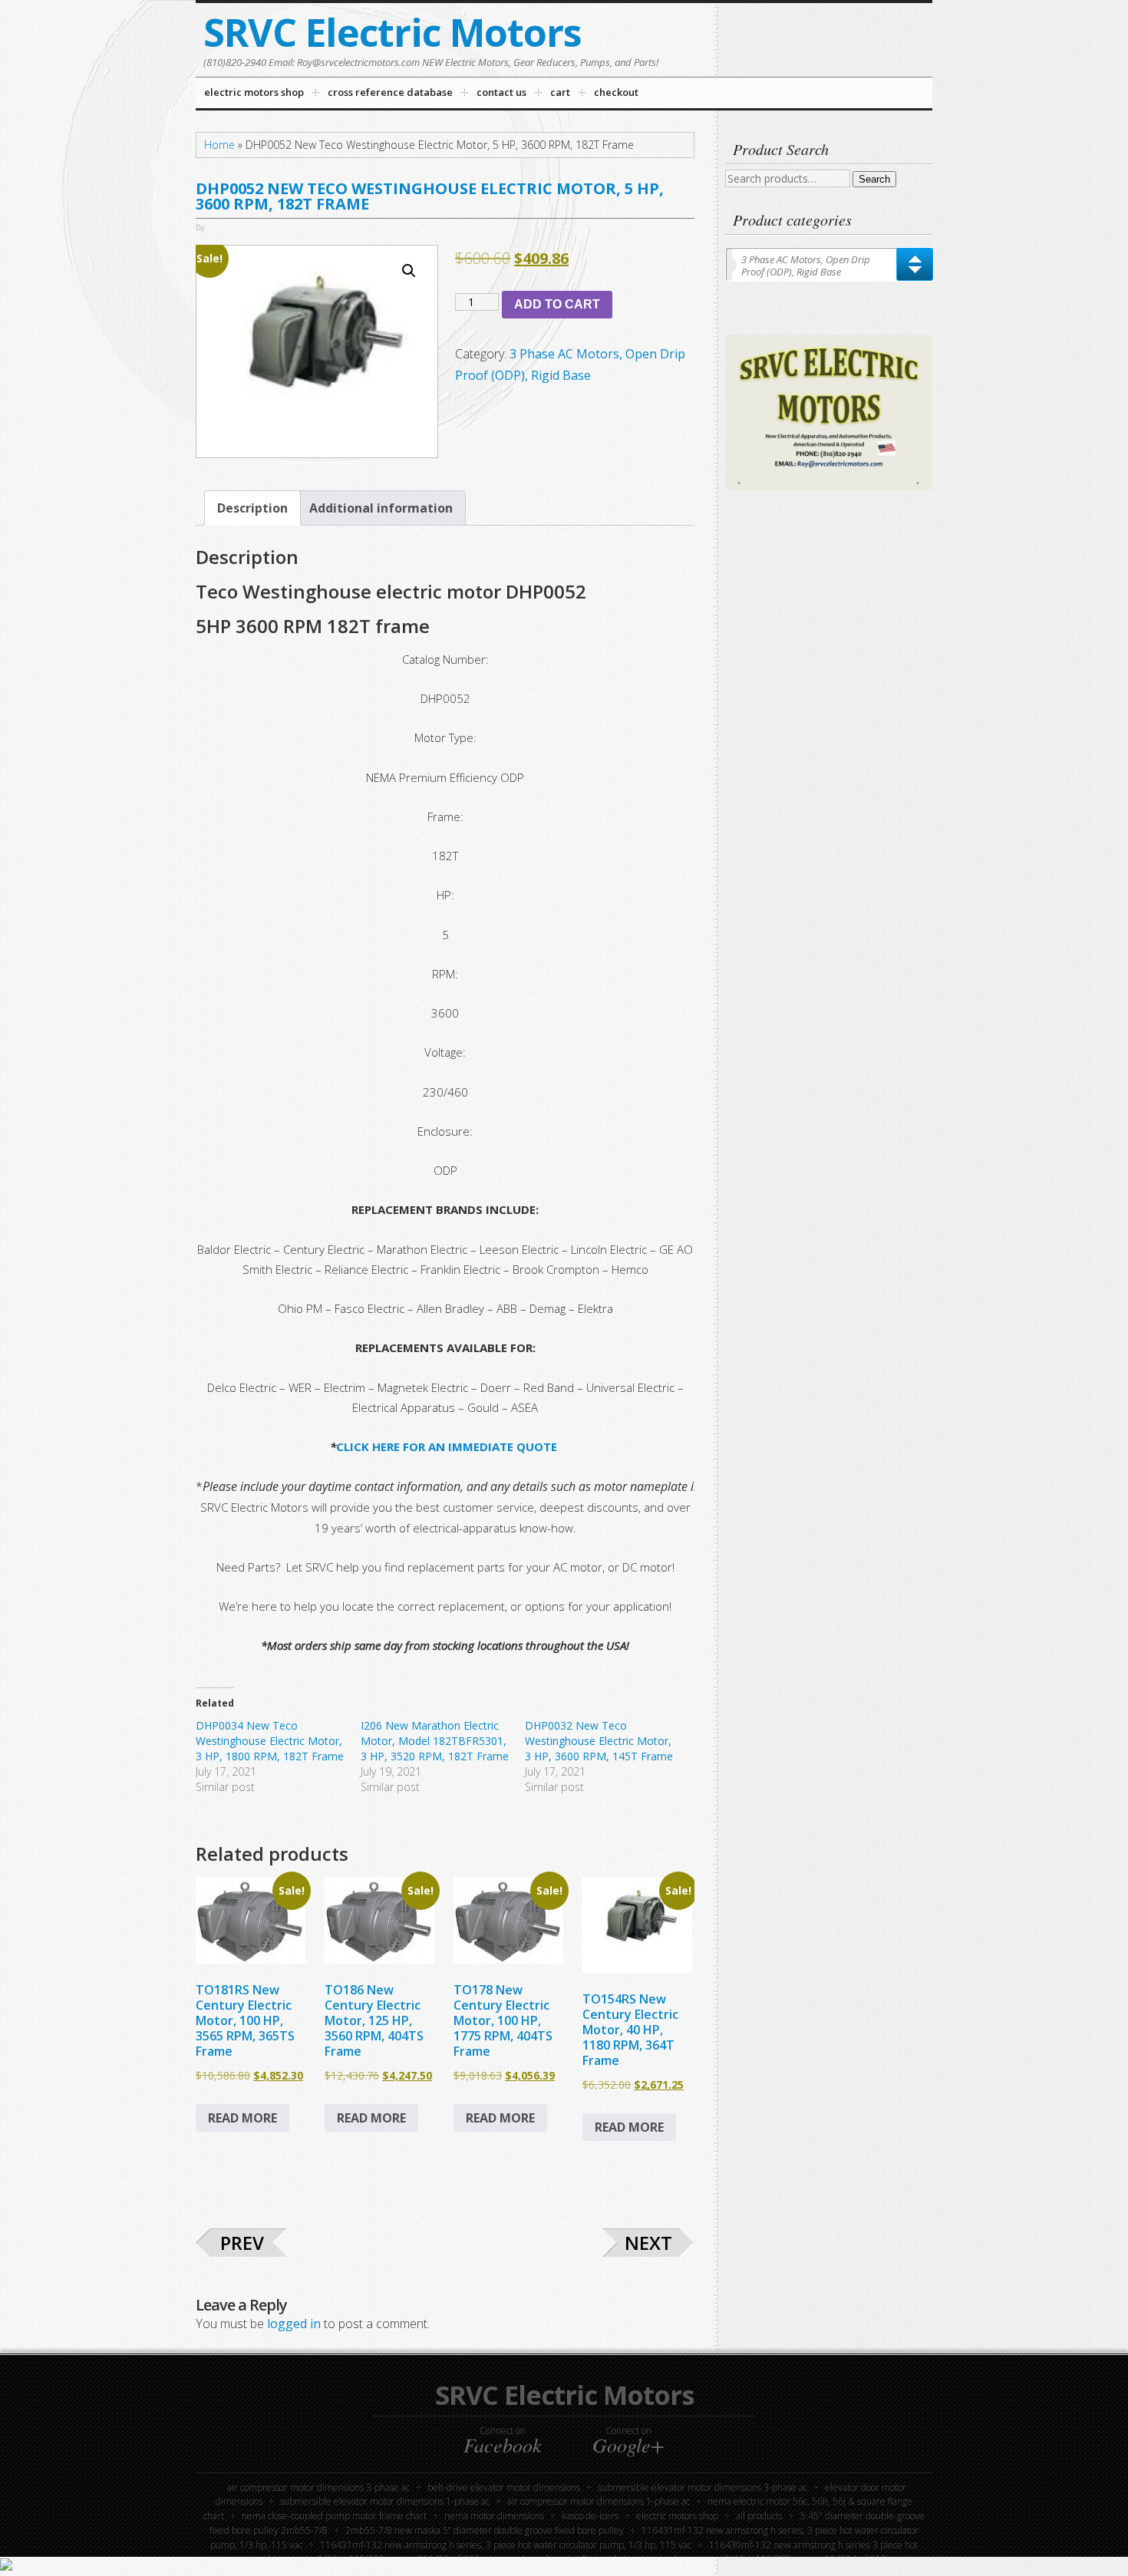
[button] (409, 271)
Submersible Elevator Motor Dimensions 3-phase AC (703, 2487)
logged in (294, 2324)
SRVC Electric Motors (392, 32)
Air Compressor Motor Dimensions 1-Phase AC (599, 2501)
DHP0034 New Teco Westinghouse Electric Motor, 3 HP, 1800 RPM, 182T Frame (270, 1741)
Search (874, 179)
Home (219, 145)
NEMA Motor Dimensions (494, 2516)
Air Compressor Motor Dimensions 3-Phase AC (318, 2487)
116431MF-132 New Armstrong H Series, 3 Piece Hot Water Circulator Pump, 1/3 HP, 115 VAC (506, 2545)
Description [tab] (252, 508)
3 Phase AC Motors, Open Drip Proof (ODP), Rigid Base (806, 266)
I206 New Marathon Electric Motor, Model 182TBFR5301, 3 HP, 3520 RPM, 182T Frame (435, 1741)
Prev (242, 2243)
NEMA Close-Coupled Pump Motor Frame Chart (334, 2516)
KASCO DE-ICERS (590, 2516)
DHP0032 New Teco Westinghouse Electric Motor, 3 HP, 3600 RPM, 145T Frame (599, 1741)
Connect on (503, 2440)
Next (648, 2243)
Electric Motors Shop (677, 2516)
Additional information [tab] (381, 508)
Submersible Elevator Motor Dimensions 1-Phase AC (385, 2501)
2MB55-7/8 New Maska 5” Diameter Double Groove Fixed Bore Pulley (485, 2530)
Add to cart (557, 304)
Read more (242, 2118)
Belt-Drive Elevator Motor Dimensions (504, 2487)
